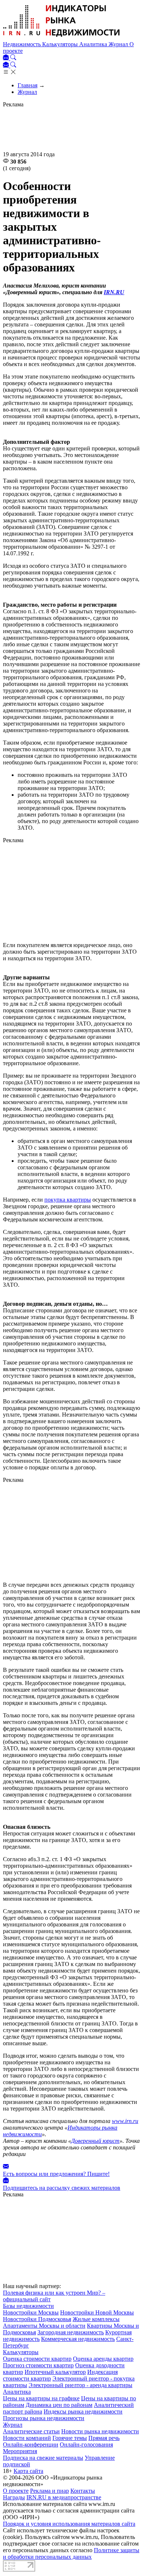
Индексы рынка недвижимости (83, 2411)
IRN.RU (114, 292)
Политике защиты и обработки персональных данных (71, 2553)
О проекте (16, 2491)
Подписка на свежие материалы (43, 2458)
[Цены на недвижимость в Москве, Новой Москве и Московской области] (62, 38)
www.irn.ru (125, 2121)
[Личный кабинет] (7, 58)
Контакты (83, 2491)
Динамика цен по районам (59, 2405)
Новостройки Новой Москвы (97, 2312)
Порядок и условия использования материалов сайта (69, 2524)
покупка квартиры (68, 1200)
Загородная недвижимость (71, 2332)
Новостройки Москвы (31, 2312)
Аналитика (94, 44)
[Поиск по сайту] (13, 58)
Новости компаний (27, 2438)
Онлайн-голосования (86, 2445)
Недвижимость (23, 44)
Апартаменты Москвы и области (44, 2326)
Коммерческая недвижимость (78, 2339)
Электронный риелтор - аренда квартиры (80, 2385)
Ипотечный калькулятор (55, 2372)
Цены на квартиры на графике (41, 2398)
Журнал (119, 44)
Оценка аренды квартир (103, 2359)
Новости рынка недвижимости (100, 2431)
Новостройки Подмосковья (37, 2319)
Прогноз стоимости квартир (38, 2365)
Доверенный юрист (95, 2141)
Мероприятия (20, 2451)
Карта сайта (28, 2471)
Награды (14, 2497)
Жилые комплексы (96, 2319)
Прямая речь (104, 2438)
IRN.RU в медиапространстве (64, 2497)
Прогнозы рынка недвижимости (44, 2418)
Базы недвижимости (28, 2306)
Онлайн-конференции (31, 2445)
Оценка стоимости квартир (37, 2359)
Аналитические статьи (31, 2431)
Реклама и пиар (49, 2491)
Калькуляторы (61, 44)
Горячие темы (70, 2438)
